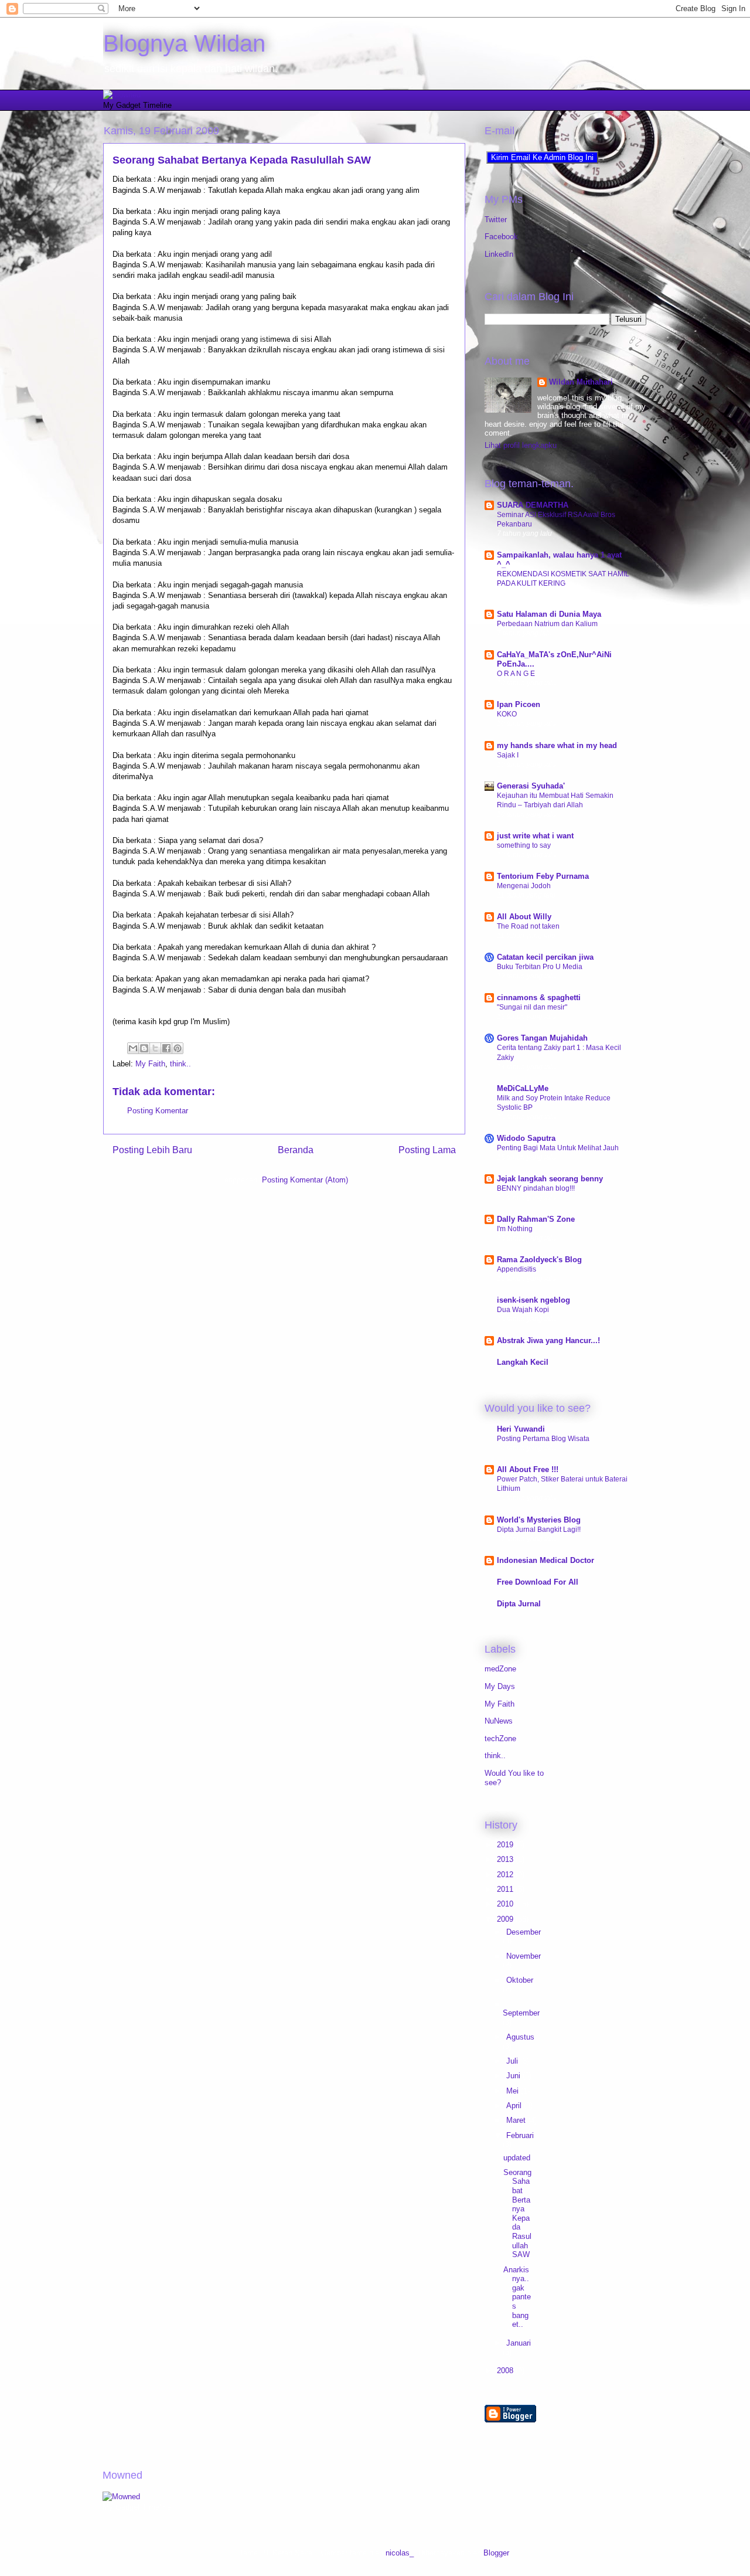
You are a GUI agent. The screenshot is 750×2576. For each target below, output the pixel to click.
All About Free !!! (528, 1469)
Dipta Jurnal (519, 1604)
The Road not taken (528, 926)
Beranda (296, 1150)
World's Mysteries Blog (539, 1520)
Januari (519, 2343)
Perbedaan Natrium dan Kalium (547, 624)
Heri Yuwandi (521, 1429)
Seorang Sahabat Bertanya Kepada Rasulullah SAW (242, 160)
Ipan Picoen (519, 704)
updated (517, 2158)
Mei (514, 2091)
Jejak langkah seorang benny (550, 1179)
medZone (500, 1669)
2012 (506, 1875)
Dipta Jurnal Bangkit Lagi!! (539, 1530)
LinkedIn (499, 254)
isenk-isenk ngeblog (533, 1300)
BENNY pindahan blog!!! (536, 1188)
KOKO (507, 714)
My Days (500, 1686)
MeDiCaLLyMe (523, 1088)
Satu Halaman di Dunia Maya (549, 614)
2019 (506, 1845)
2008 (506, 2371)
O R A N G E (516, 674)
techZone (500, 1739)
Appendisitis (517, 1269)
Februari (520, 2135)
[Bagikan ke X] (155, 1048)
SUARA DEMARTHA (533, 505)
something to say (524, 845)
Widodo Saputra (526, 1138)
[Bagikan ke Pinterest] (178, 1048)
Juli (513, 2061)
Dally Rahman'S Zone (536, 1219)
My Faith (150, 1064)
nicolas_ (400, 2553)
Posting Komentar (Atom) (305, 1180)
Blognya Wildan (184, 43)
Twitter (496, 220)
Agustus (520, 2037)
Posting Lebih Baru (152, 1150)
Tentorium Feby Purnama (543, 876)
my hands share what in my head (557, 745)
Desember (524, 1932)
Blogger (496, 2553)
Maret (517, 2120)
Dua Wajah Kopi (523, 1310)
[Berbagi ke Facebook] (166, 1048)
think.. (180, 1064)
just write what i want (535, 836)
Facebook (501, 237)
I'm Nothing (515, 1229)
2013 (506, 1859)
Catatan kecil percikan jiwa (545, 957)
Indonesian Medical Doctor (546, 1560)
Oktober (520, 1980)
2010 (506, 1904)
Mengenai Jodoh (524, 886)
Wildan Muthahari (581, 382)
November (524, 1956)
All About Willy (524, 917)
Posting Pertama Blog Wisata (543, 1439)
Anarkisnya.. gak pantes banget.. (517, 2297)
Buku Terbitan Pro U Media (540, 967)
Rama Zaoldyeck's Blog (539, 1260)
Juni (514, 2076)
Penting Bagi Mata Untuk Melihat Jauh (558, 1148)
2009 (506, 1919)
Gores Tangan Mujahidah (542, 1038)
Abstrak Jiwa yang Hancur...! (548, 1340)
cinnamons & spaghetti (539, 998)
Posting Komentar (158, 1111)
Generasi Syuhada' (531, 786)
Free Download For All (538, 1582)
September (521, 2013)
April (515, 2106)
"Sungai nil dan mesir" (532, 1007)
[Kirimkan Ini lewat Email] (133, 1048)
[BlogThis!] (144, 1048)
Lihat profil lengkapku (521, 445)
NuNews (499, 1721)
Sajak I (508, 755)
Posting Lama (427, 1150)
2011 (506, 1889)
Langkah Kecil (523, 1362)
